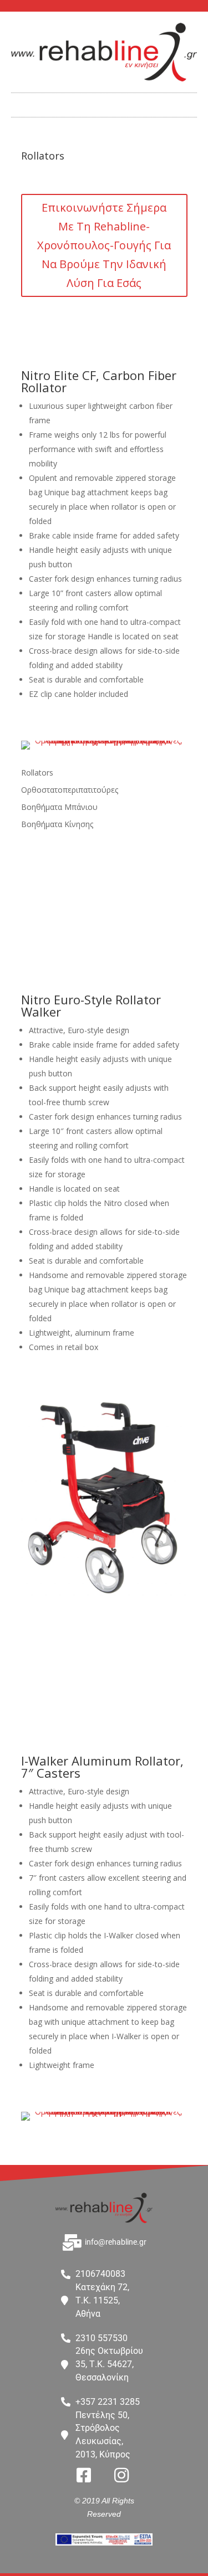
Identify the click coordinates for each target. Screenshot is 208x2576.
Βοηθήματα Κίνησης (57, 824)
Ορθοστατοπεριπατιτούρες (70, 790)
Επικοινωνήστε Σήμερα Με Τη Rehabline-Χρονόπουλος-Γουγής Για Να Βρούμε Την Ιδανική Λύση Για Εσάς (104, 245)
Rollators (37, 773)
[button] (104, 102)
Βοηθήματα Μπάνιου (59, 807)
